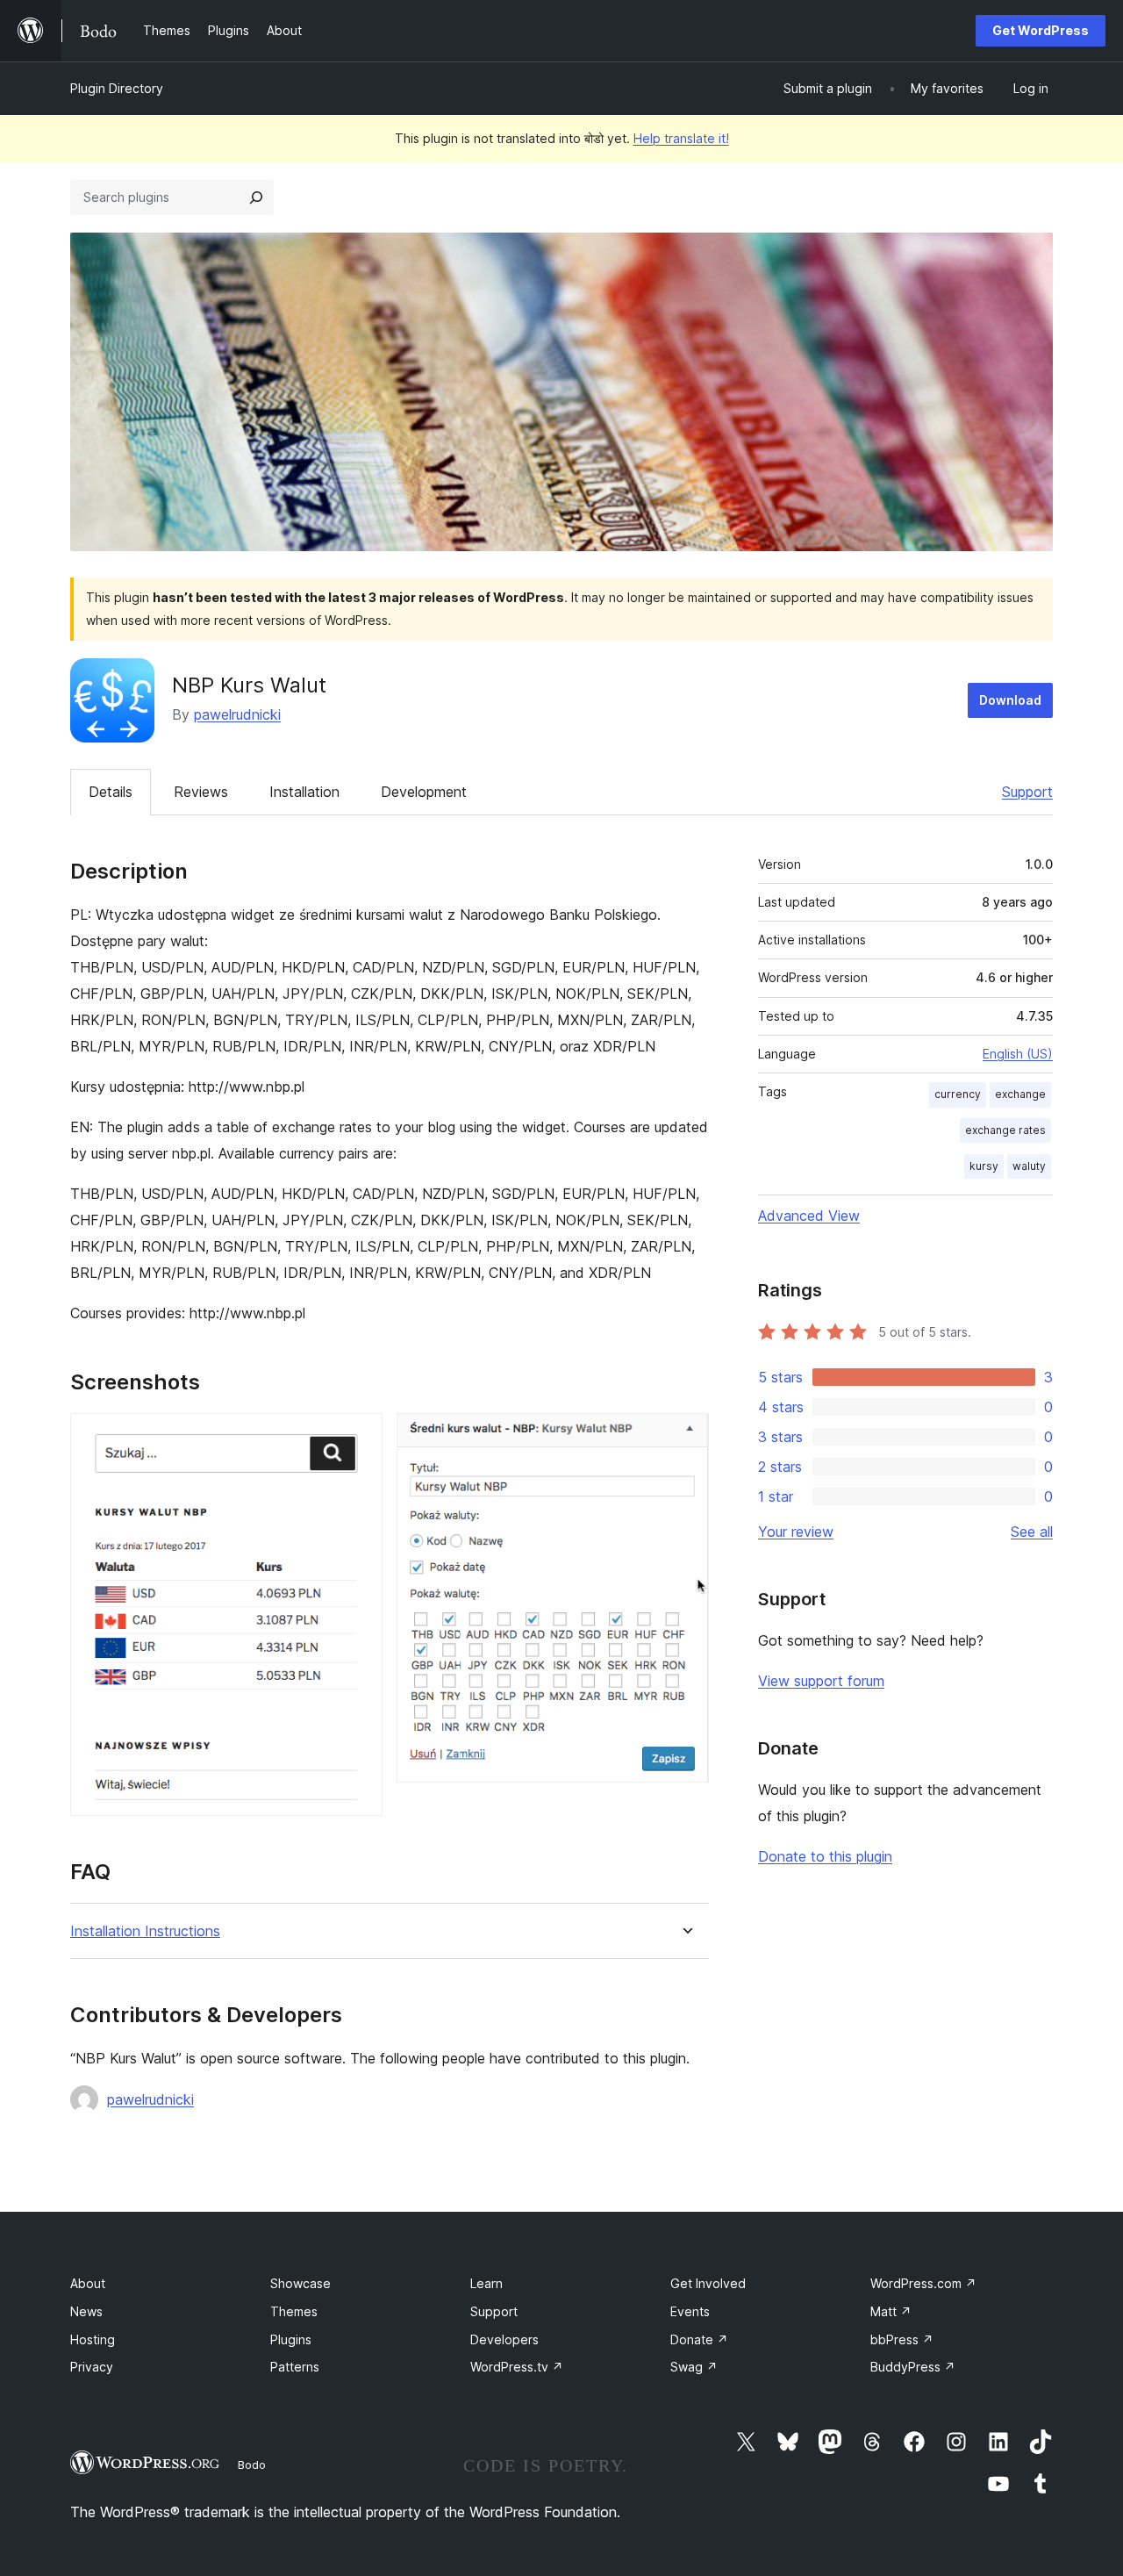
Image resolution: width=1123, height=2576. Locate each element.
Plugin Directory (117, 88)
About (88, 2283)
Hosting (93, 2339)
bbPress (902, 2339)
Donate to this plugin (825, 1856)
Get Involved (708, 2283)
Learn (486, 2283)
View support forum (821, 1681)
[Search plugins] (256, 197)
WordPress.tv (517, 2367)
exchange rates (1005, 1130)
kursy (984, 1166)
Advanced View (809, 1216)
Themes (294, 2311)
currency (958, 1094)
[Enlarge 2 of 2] (685, 1437)
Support (1027, 792)
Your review (796, 1532)
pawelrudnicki (237, 714)
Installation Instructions (145, 1931)
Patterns (295, 2367)
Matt (891, 2311)
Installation (304, 792)
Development (424, 792)
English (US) (1018, 1054)
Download (1010, 700)
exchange (1020, 1094)
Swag (694, 2367)
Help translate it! (681, 138)
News (86, 2311)
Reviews (201, 792)
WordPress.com (923, 2283)
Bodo (252, 2465)
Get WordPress (1041, 30)
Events (690, 2311)
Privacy (92, 2367)
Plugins (291, 2339)
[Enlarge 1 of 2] (359, 1437)
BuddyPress (913, 2367)
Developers (504, 2339)
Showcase (300, 2283)
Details (111, 792)
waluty (1029, 1166)
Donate (699, 2339)
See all (1032, 1532)
